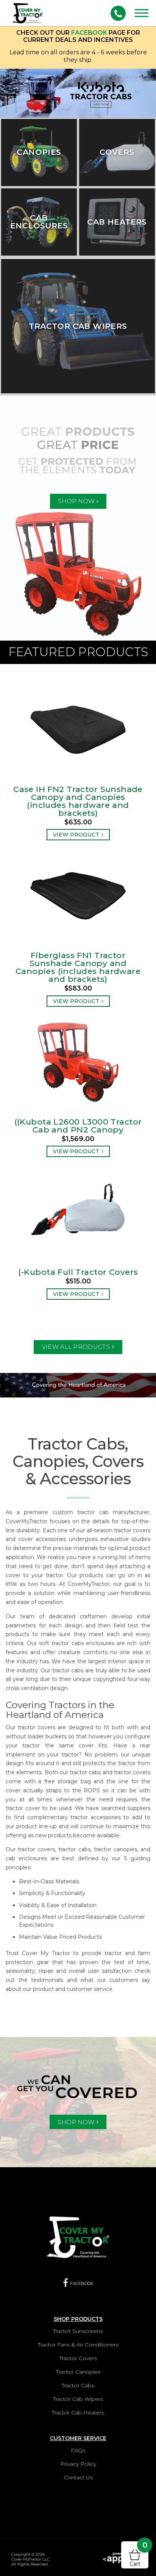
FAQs (78, 2450)
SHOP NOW (76, 501)
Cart (138, 2554)
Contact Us (78, 2477)
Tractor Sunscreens (78, 2331)
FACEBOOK (89, 33)
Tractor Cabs (78, 2385)
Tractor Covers (78, 2358)
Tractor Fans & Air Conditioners (78, 2345)
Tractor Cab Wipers (78, 2399)
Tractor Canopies (78, 2372)
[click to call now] (118, 13)
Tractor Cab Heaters (78, 2413)
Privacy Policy (78, 2464)
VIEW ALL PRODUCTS (76, 1347)
